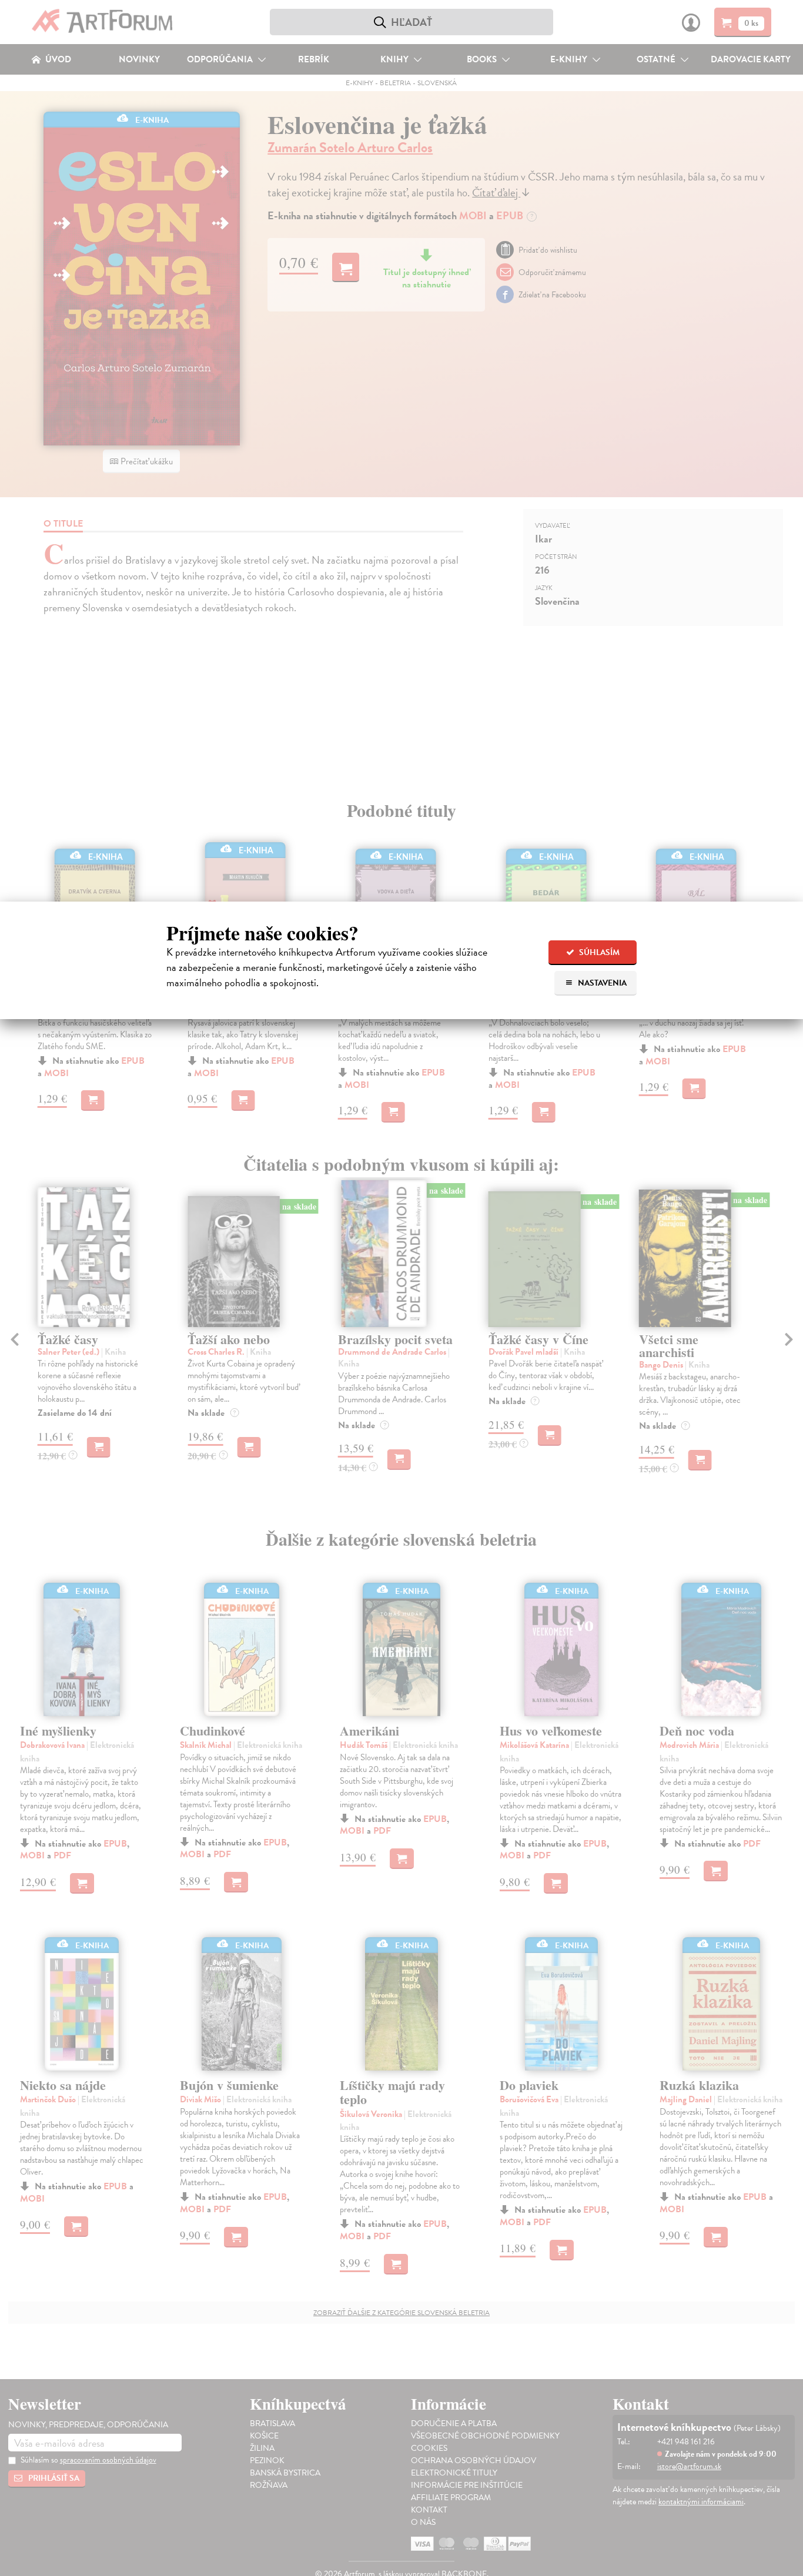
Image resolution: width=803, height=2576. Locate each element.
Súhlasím (598, 952)
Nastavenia (601, 983)
